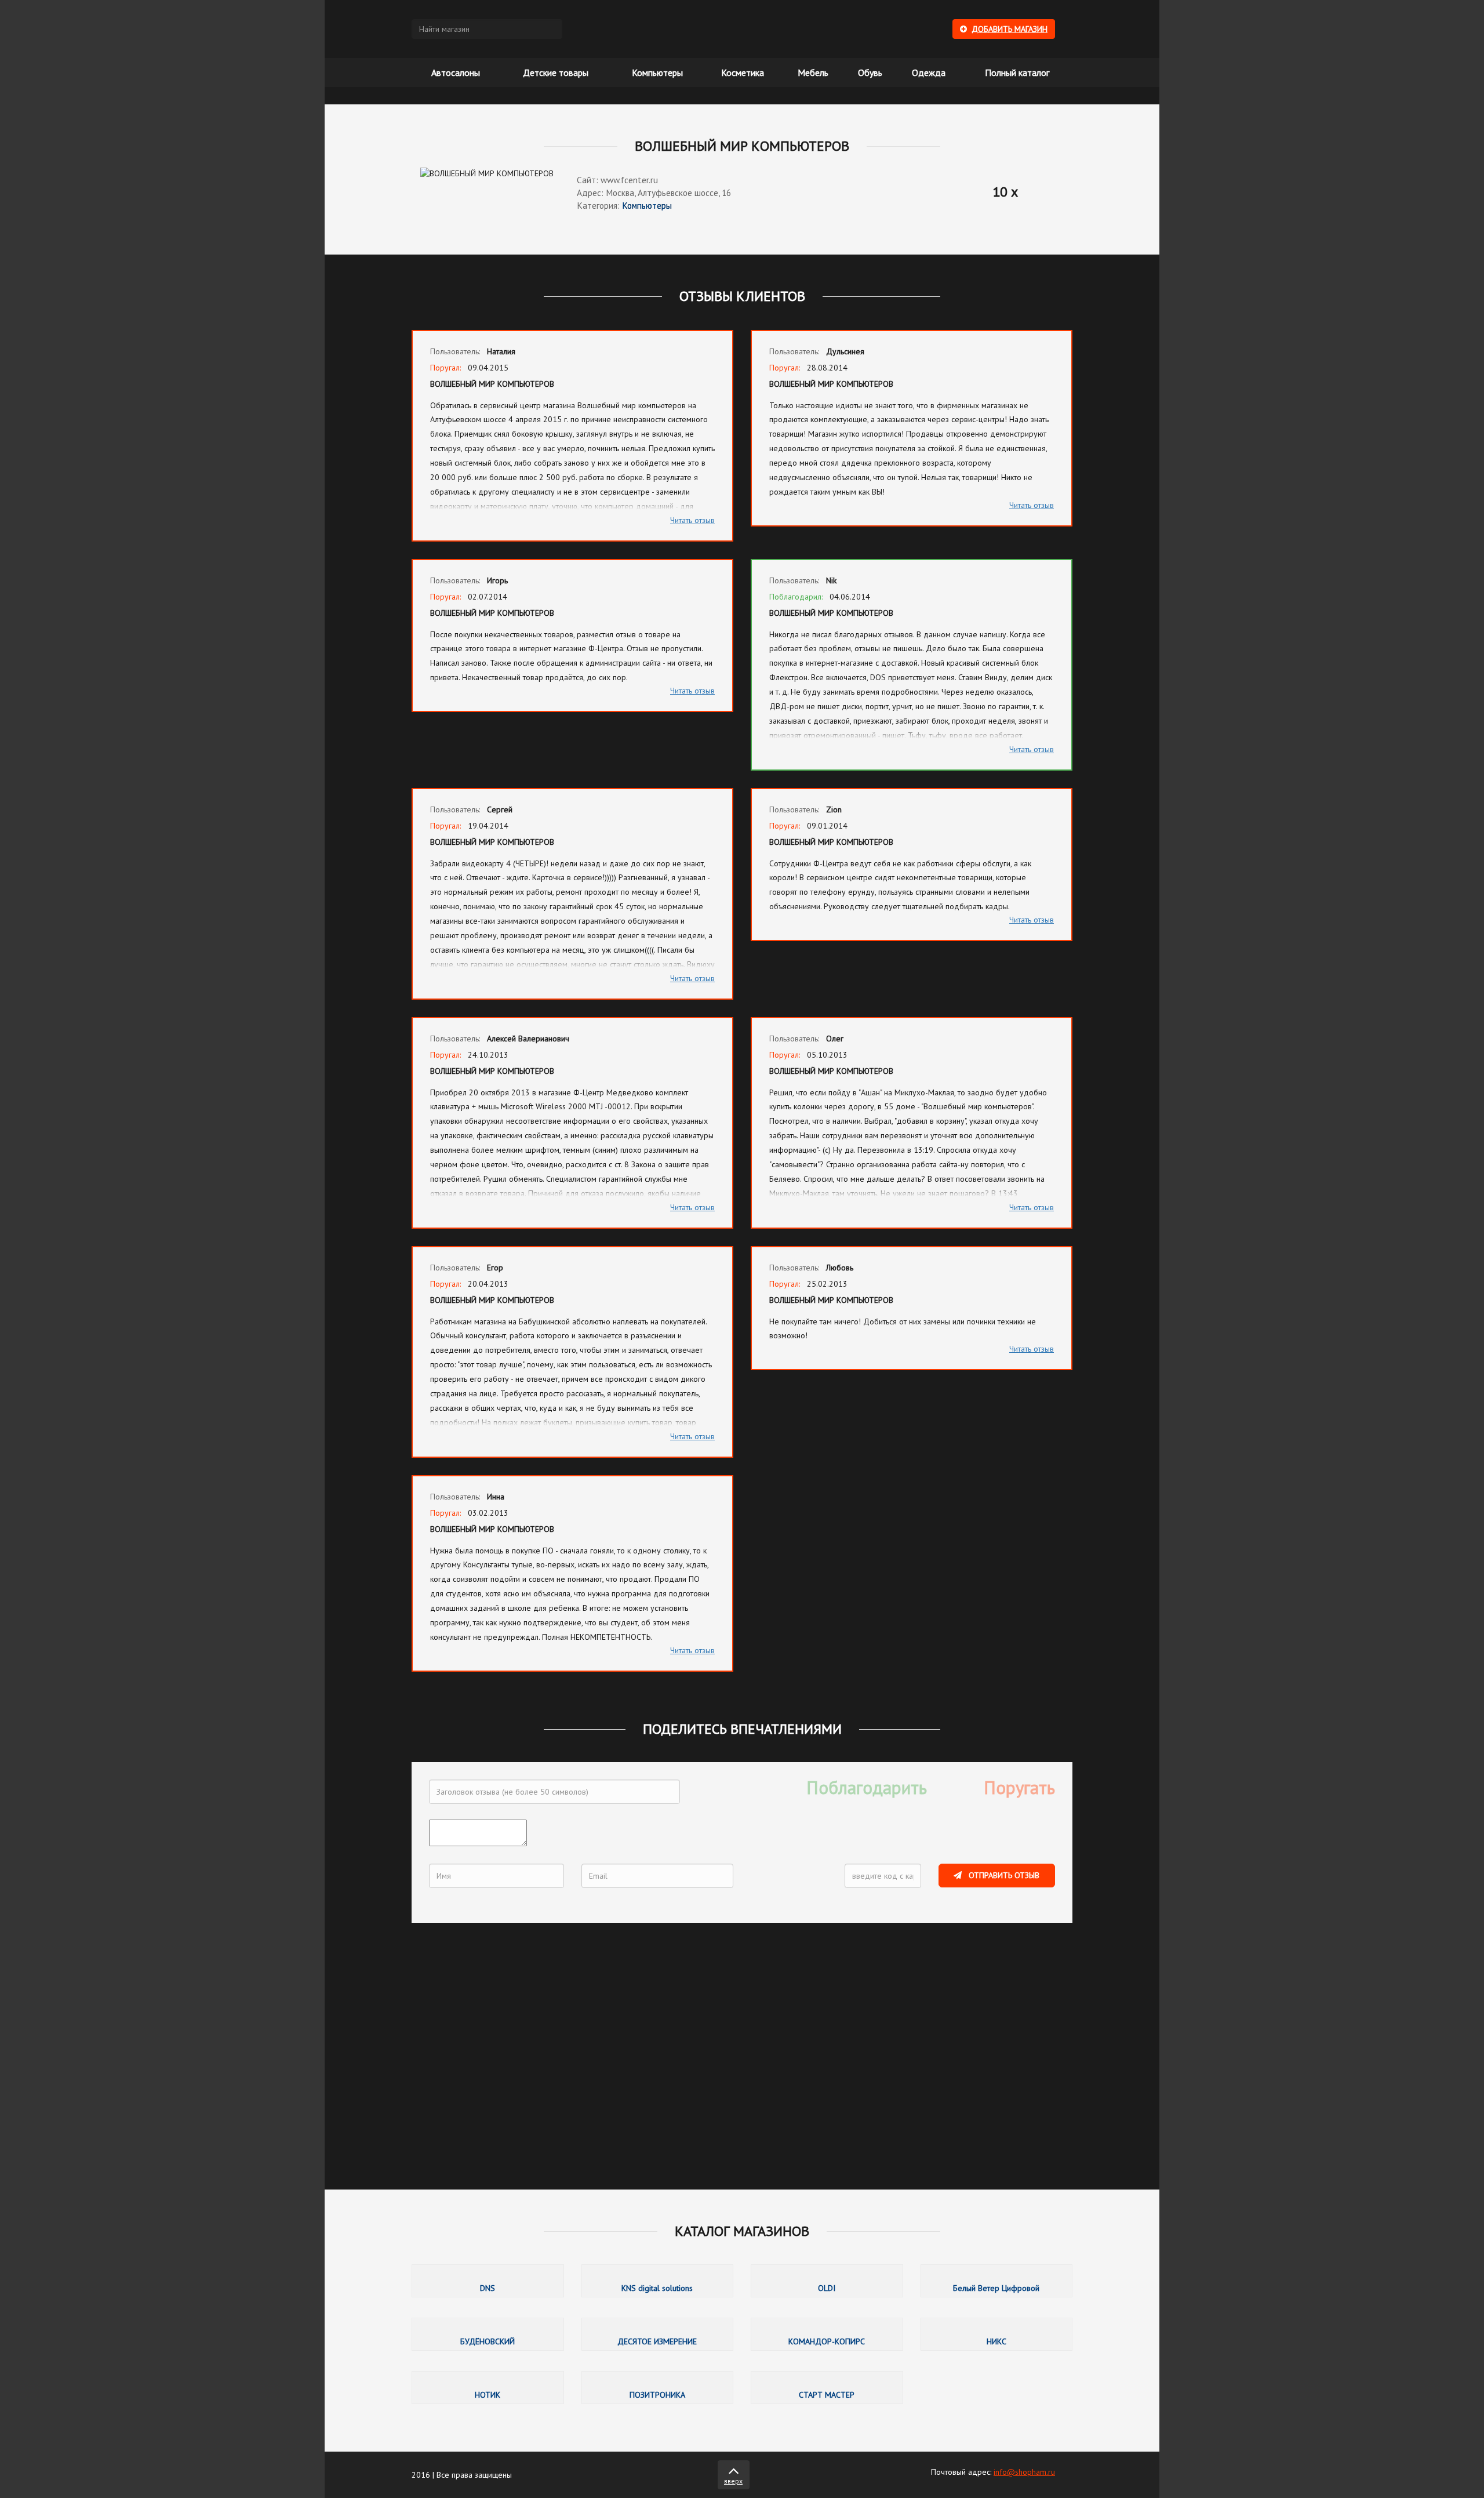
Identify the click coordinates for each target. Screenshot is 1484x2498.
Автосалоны (456, 72)
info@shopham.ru (1024, 2472)
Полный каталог (1017, 72)
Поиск (551, 29)
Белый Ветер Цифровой (997, 2281)
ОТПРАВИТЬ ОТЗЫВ (1003, 1875)
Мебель (813, 72)
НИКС (997, 2334)
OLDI (827, 2281)
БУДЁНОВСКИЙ (488, 2334)
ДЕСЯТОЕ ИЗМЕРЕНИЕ (658, 2334)
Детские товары (556, 72)
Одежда (929, 72)
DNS (488, 2281)
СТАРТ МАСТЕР (827, 2388)
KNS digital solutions (658, 2281)
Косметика (743, 72)
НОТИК (488, 2388)
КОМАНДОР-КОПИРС (827, 2334)
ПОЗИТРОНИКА (658, 2388)
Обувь (870, 72)
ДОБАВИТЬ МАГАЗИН (1010, 29)
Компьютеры (657, 72)
